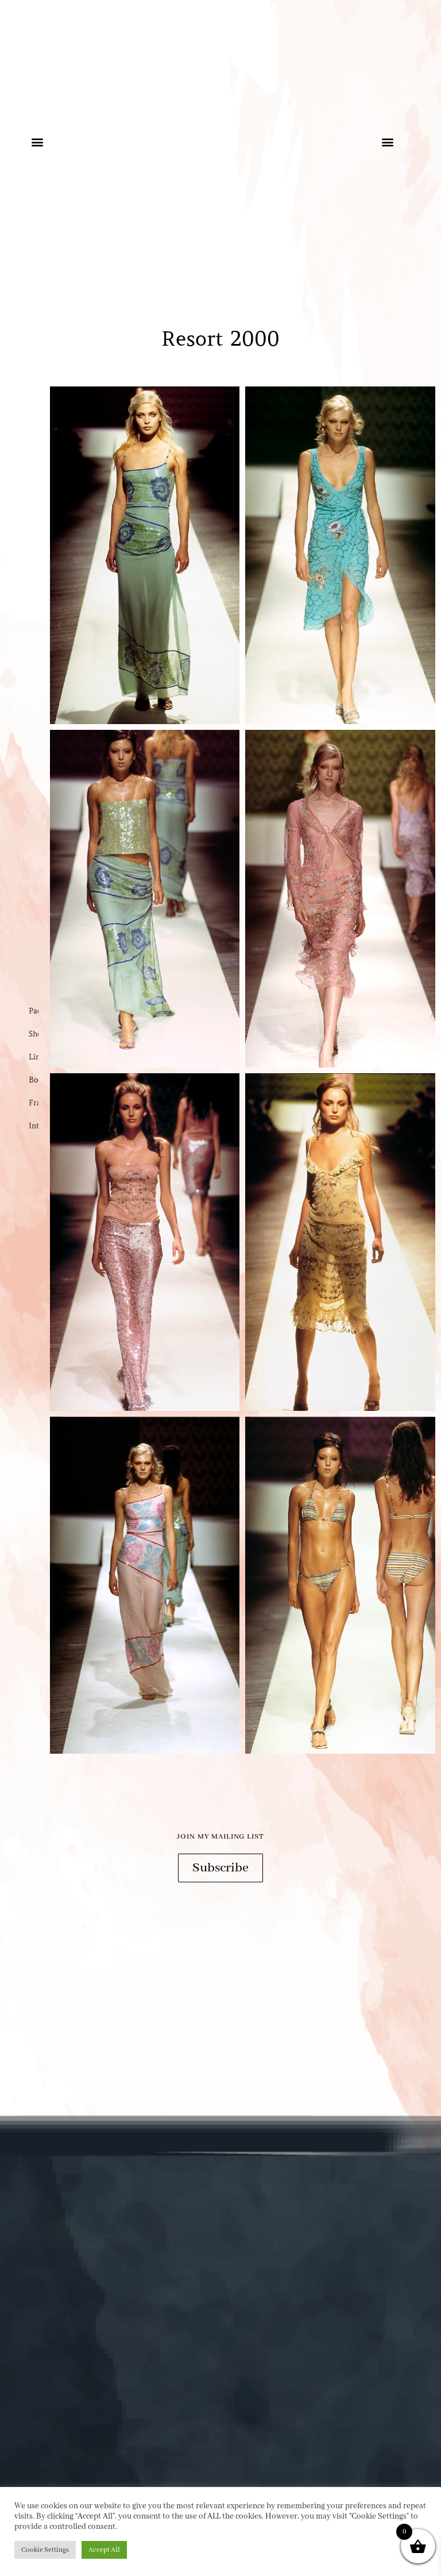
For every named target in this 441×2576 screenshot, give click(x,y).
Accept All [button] (104, 2550)
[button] (37, 142)
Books (34, 1080)
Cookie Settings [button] (45, 2550)
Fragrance (34, 1103)
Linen (34, 1057)
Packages (34, 1011)
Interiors (34, 1126)
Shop (34, 1034)
